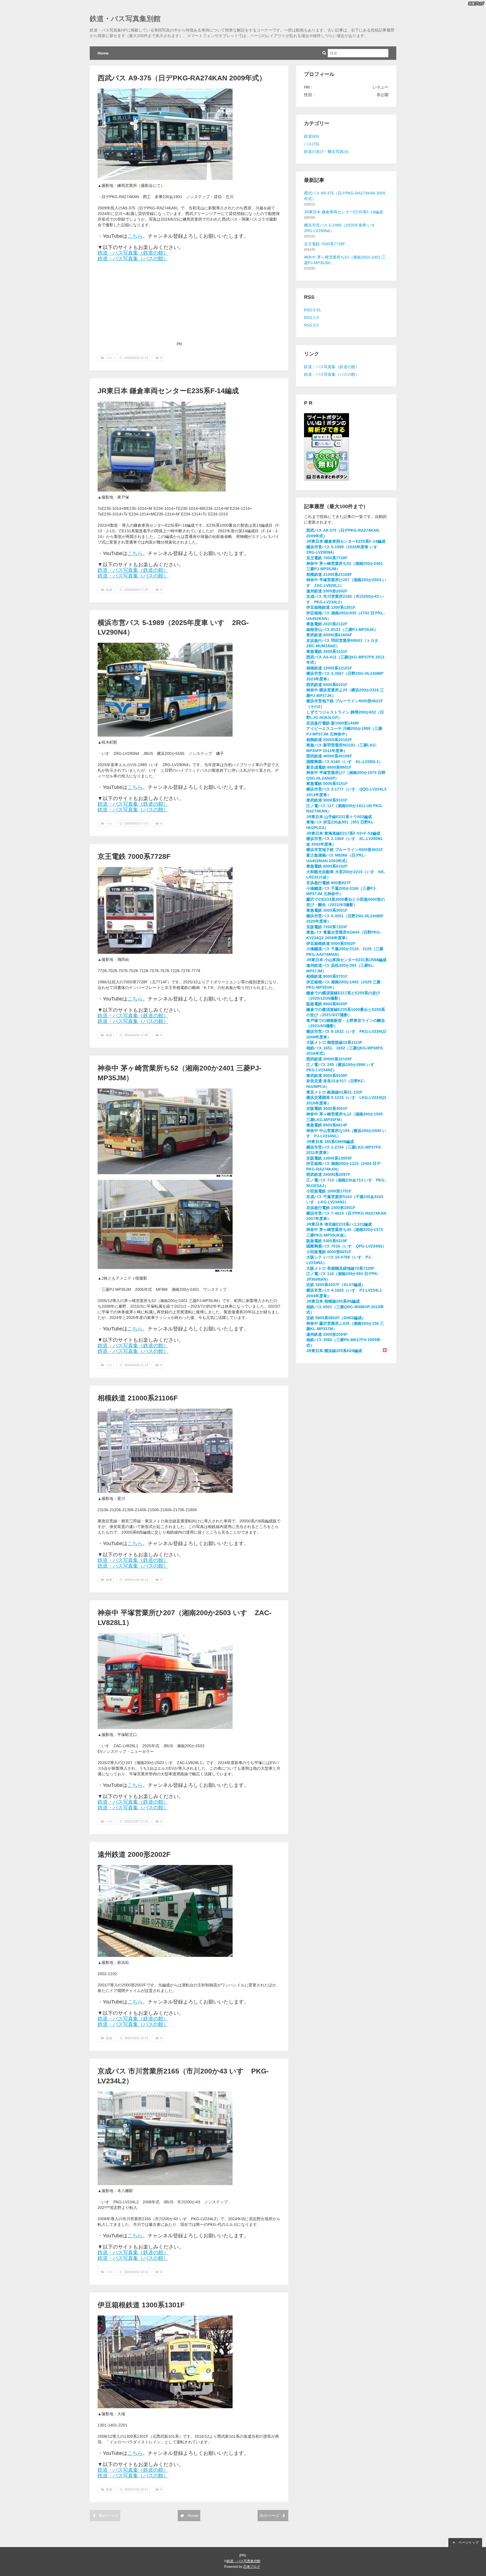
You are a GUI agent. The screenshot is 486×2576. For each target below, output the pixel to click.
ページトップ (468, 2543)
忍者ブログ (252, 2567)
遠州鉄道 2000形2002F (134, 1854)
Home (103, 53)
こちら (135, 236)
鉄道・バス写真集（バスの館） (133, 259)
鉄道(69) (312, 136)
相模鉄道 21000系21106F (138, 1398)
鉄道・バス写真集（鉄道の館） (133, 253)
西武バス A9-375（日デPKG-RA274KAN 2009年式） (182, 78)
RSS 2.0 (311, 325)
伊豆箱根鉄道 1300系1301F (141, 2305)
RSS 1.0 (311, 318)
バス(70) (312, 144)
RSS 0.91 (312, 310)
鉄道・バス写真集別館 (125, 19)
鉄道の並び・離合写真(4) (326, 151)
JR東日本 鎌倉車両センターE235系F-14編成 (168, 391)
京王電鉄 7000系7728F (134, 856)
